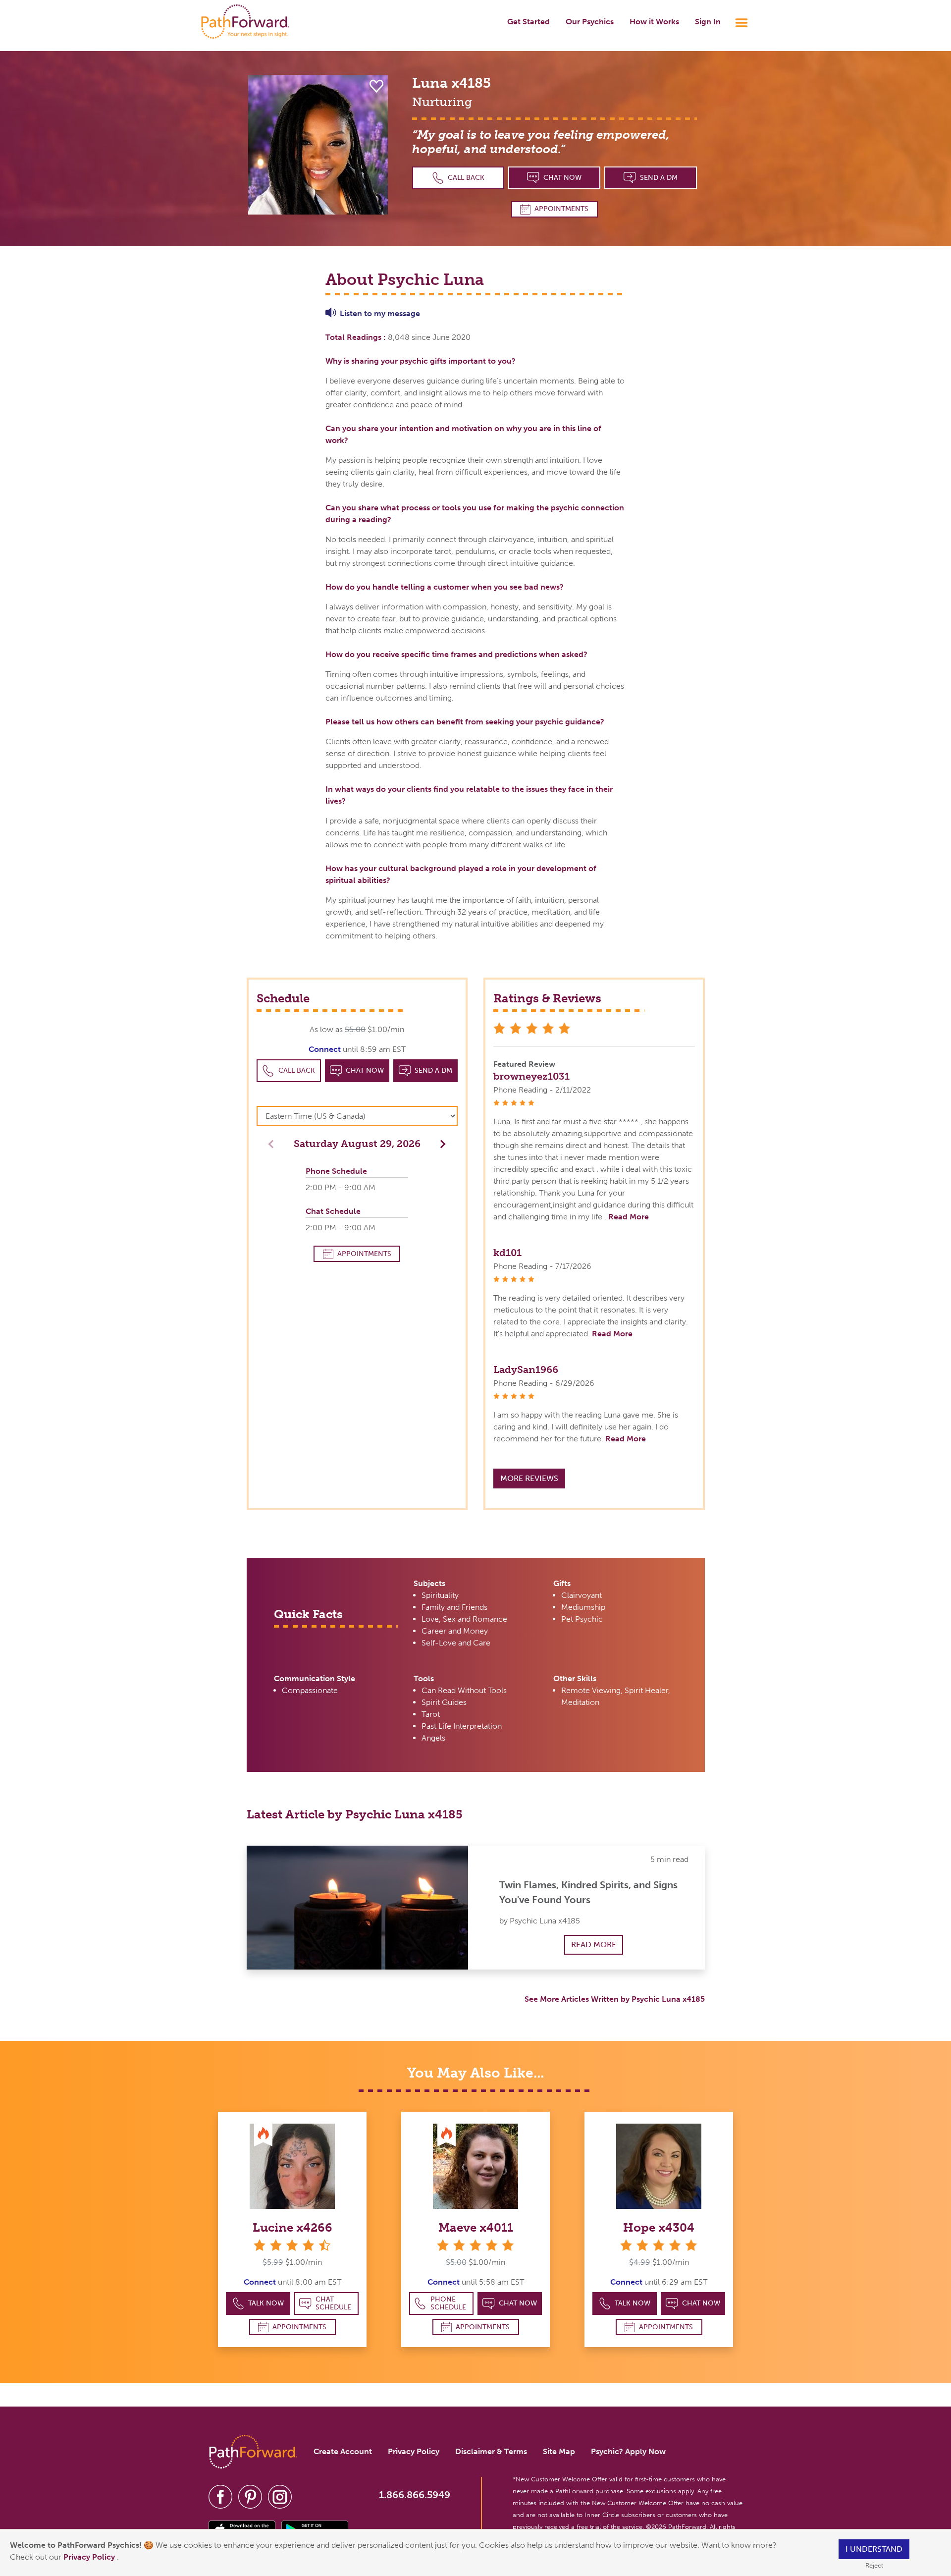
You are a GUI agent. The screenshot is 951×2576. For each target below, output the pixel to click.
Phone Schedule (448, 2303)
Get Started (528, 22)
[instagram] (280, 2496)
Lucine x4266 (292, 2227)
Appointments (561, 209)
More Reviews (529, 1478)
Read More (629, 1217)
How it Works (654, 22)
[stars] (475, 2245)
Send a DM (659, 178)
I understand (874, 2549)
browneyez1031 (531, 1076)
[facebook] (220, 2496)
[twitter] (250, 2496)
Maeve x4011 (476, 2227)
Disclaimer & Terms (491, 2451)
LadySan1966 (526, 1370)
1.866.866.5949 (415, 2495)
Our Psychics (590, 22)
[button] (440, 1143)
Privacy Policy (90, 2557)
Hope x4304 (659, 2227)
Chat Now (562, 178)
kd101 (507, 1253)
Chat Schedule (333, 2303)
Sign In (708, 22)
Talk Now (266, 2303)
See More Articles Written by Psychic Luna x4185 (615, 1999)
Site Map (559, 2451)
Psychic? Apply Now (628, 2451)
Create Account (343, 2451)
